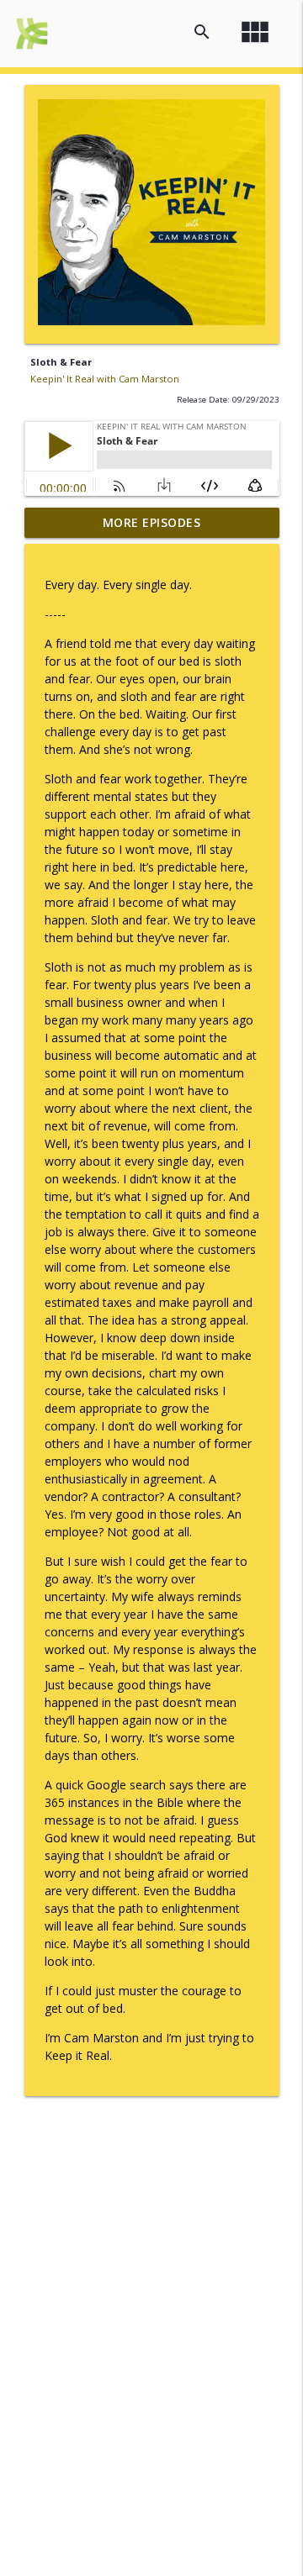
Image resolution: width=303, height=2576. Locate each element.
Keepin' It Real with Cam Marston (105, 379)
